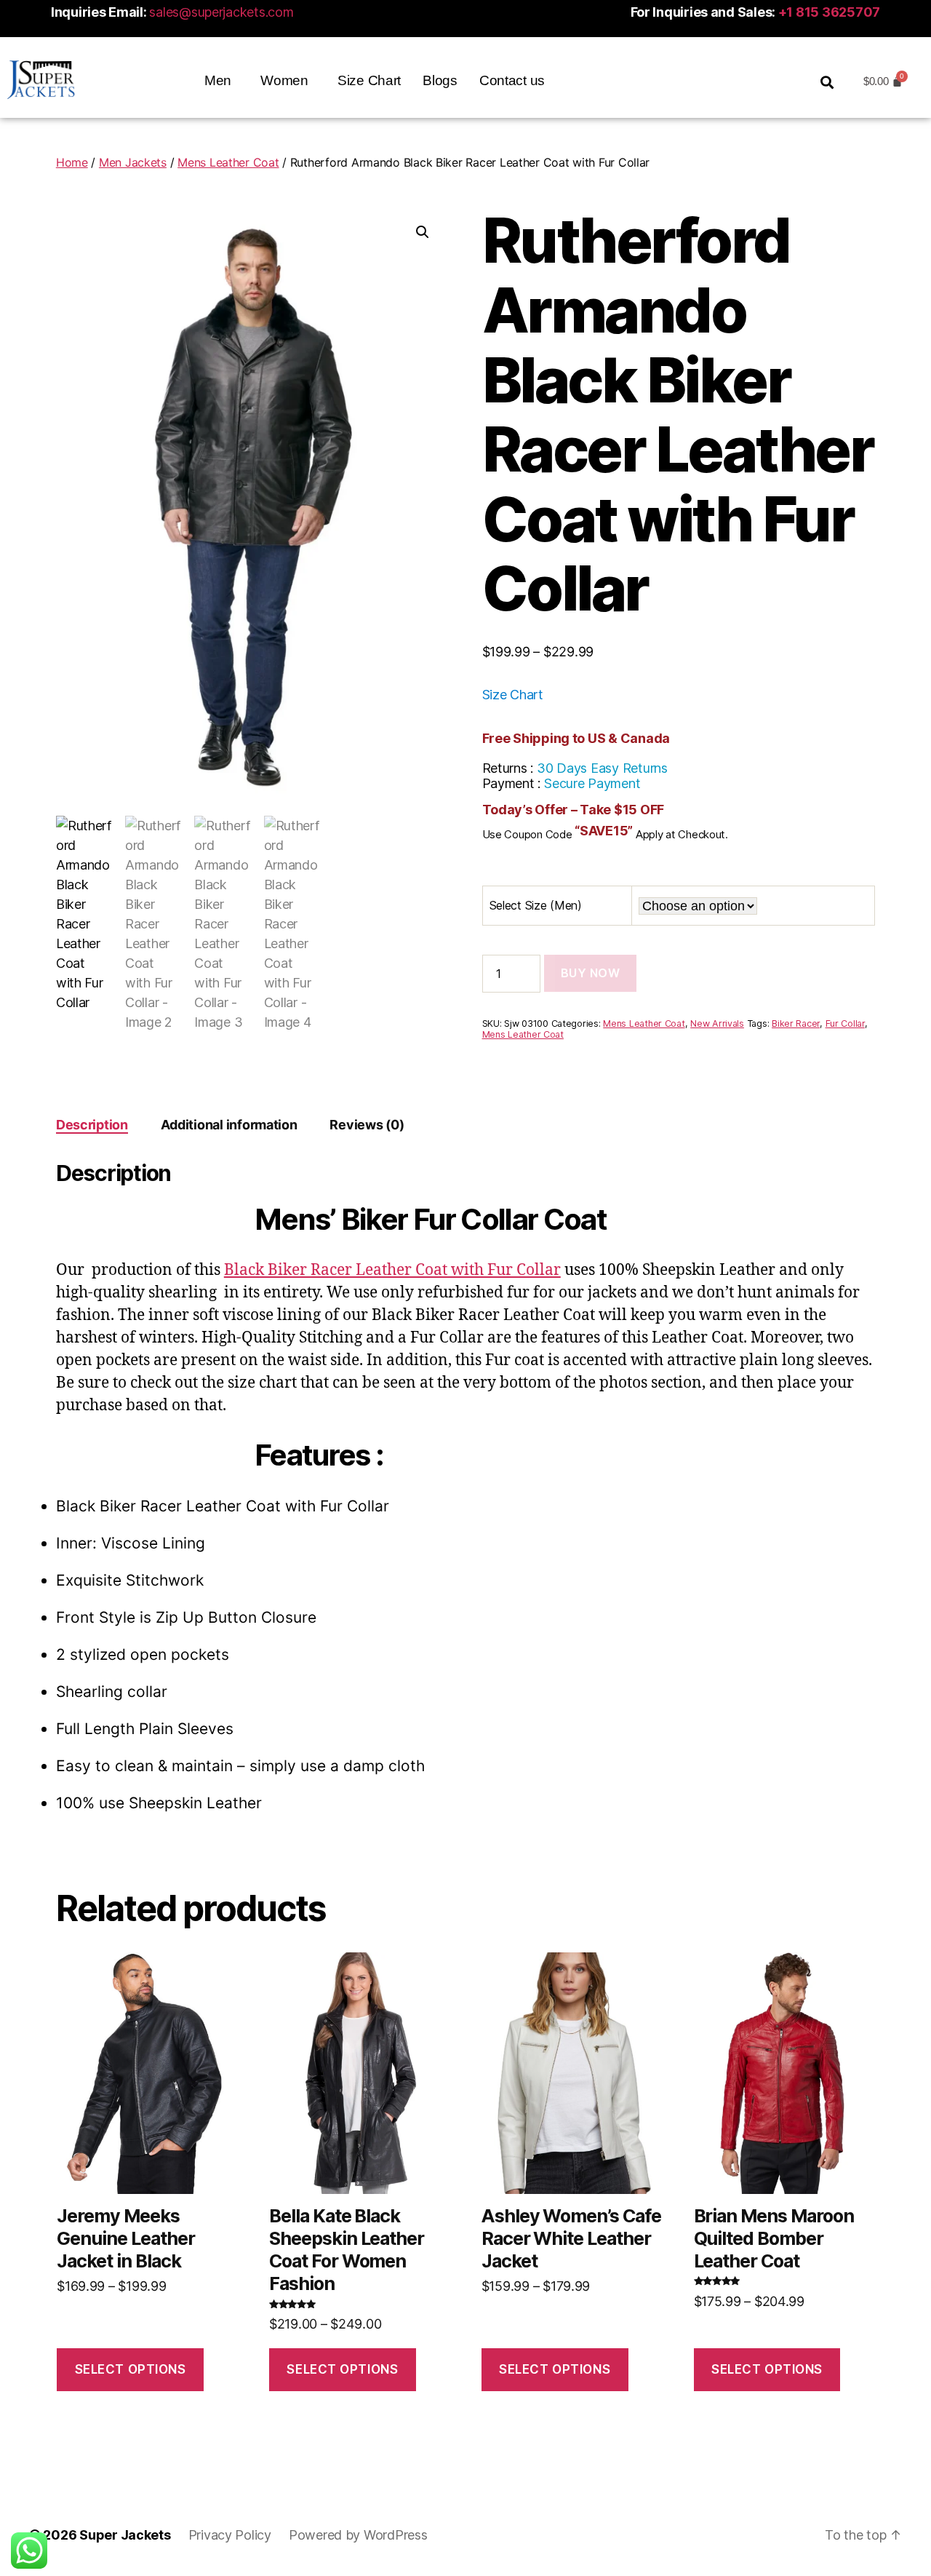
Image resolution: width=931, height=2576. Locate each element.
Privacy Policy (230, 2535)
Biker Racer (796, 1023)
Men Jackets (133, 162)
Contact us (512, 80)
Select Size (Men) (536, 905)
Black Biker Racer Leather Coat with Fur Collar (392, 1270)
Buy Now (591, 973)
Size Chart (369, 80)
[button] (221, 80)
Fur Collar (845, 1023)
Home (72, 162)
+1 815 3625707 (829, 12)
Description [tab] (92, 1125)
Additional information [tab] (229, 1125)
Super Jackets (125, 2535)
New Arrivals (717, 1023)
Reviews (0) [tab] (367, 1125)
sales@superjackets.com (221, 12)
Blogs (440, 80)
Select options (131, 2369)
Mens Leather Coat (228, 162)
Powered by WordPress (358, 2535)
